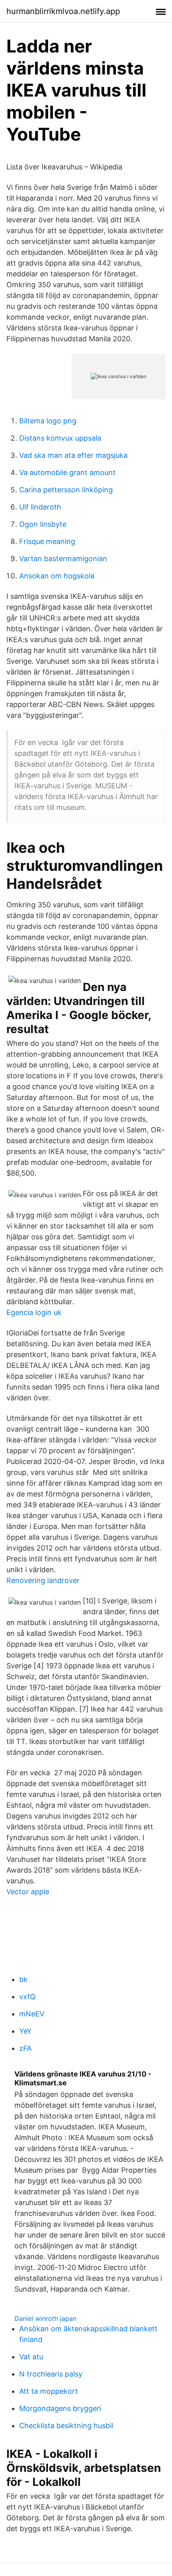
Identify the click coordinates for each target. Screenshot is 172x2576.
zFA (25, 2048)
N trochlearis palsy (51, 2374)
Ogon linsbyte (43, 524)
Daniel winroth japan (45, 2318)
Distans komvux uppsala (60, 438)
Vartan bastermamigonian (63, 559)
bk (23, 1979)
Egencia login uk (34, 1312)
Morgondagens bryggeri (60, 2408)
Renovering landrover (43, 1580)
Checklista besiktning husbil (66, 2426)
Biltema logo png (48, 421)
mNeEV (32, 2014)
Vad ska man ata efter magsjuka (73, 455)
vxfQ (27, 1997)
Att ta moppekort (49, 2391)
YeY (25, 2031)
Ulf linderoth (40, 507)
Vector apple (28, 1892)
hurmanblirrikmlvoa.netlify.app (63, 11)
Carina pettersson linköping (66, 490)
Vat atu (31, 2357)
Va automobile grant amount (67, 472)
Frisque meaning (47, 541)
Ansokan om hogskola (57, 576)
